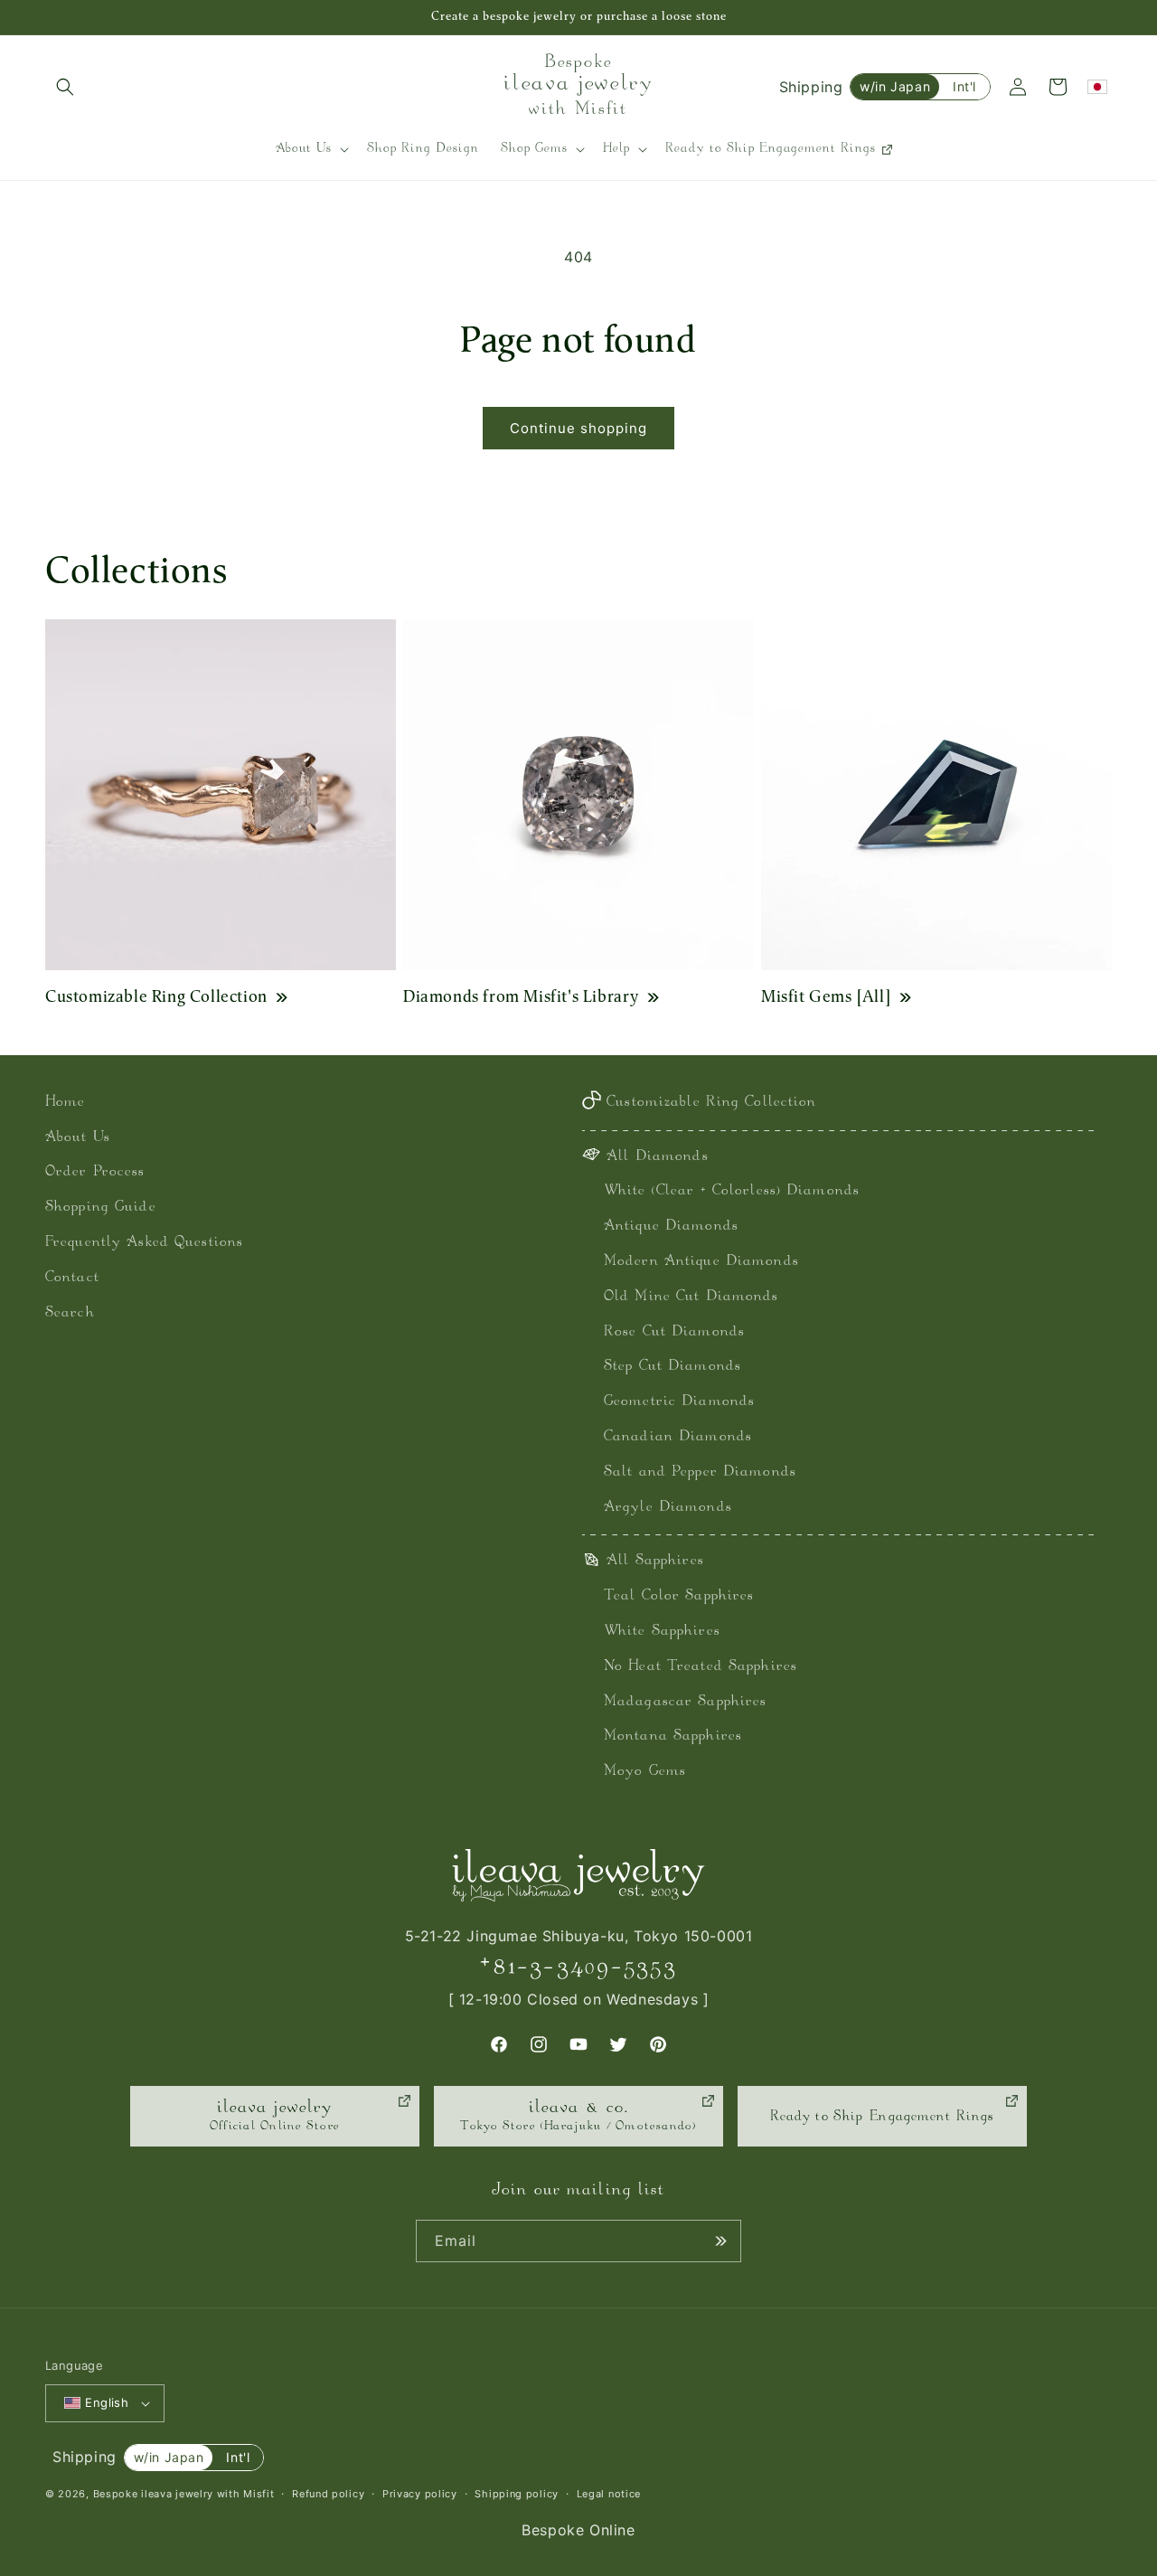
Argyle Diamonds (668, 1508)
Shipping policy (517, 2494)
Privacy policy (420, 2494)
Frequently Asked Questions (144, 1243)
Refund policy (328, 2494)
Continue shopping (578, 428)
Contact (72, 1278)
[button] (65, 87)
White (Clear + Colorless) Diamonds (732, 1191)
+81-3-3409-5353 (578, 1967)
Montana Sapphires (673, 1736)
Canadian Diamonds (678, 1437)
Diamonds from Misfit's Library (521, 996)
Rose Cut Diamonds (674, 1332)
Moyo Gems (645, 1772)
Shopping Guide (101, 1208)
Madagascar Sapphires (685, 1702)
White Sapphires (662, 1632)
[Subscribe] (720, 2241)
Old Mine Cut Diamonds (691, 1297)
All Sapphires (655, 1561)
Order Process (95, 1172)
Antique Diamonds (671, 1227)
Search (70, 1313)
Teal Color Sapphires (679, 1596)
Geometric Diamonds (679, 1402)
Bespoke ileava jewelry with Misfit (184, 2494)
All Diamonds (657, 1157)
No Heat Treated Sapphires (701, 1667)
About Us (78, 1138)
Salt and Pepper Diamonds (700, 1472)
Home (65, 1103)
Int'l (964, 86)
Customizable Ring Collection (156, 996)
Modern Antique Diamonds (701, 1262)
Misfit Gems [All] (826, 996)
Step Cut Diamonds (673, 1367)
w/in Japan (895, 86)
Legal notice (609, 2494)
